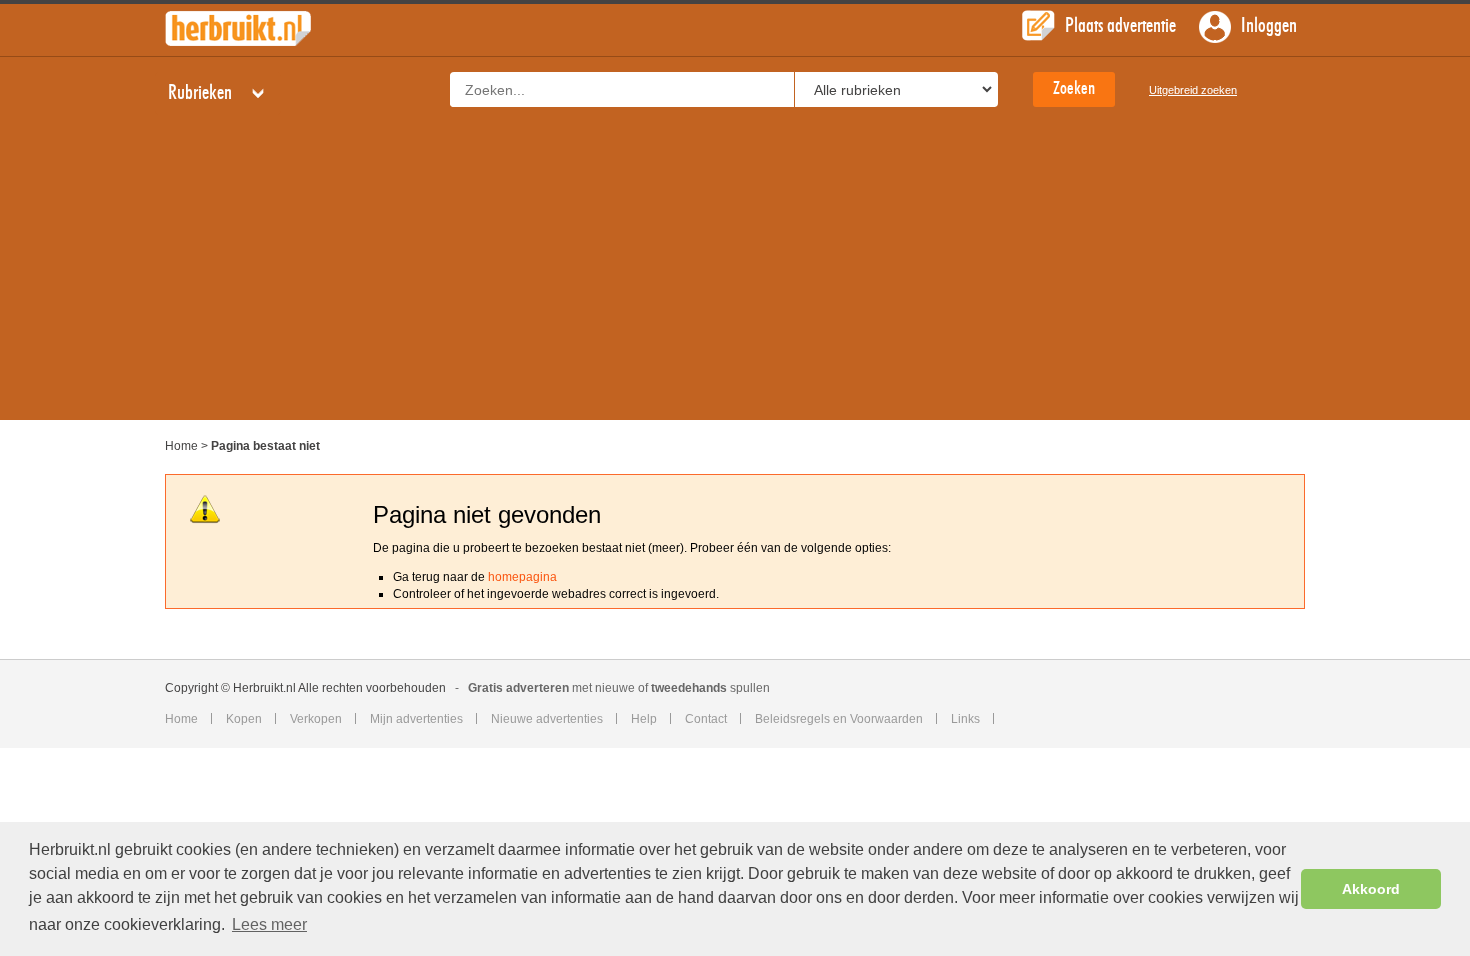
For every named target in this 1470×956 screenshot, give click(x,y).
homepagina (522, 577)
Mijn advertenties (416, 719)
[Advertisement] (735, 280)
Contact (706, 719)
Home (181, 446)
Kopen (244, 719)
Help (644, 719)
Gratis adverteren (518, 688)
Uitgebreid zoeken (1193, 90)
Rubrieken (202, 93)
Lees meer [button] (269, 924)
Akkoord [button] (1371, 889)
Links (965, 719)
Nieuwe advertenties (547, 719)
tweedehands (689, 688)
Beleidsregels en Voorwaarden (839, 719)
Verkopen (316, 719)
